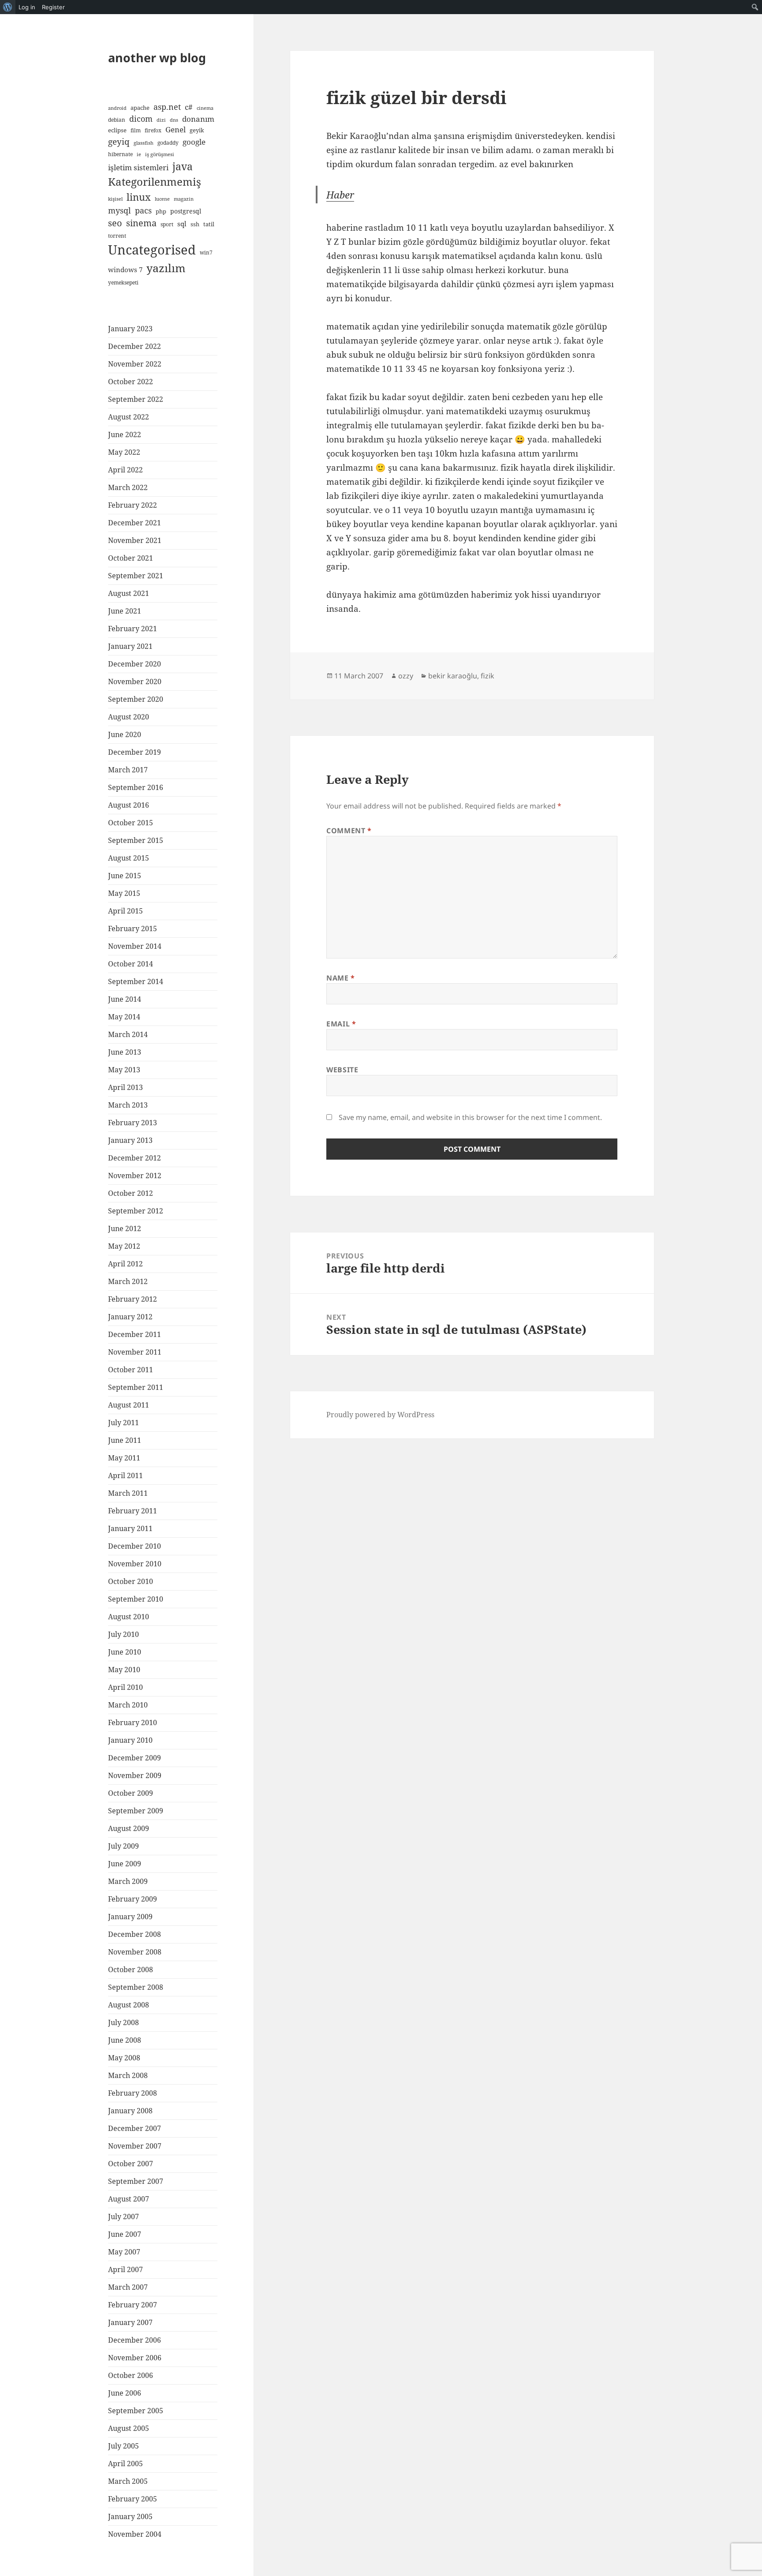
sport (167, 224)
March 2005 (128, 2481)
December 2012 (134, 1158)
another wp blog (157, 58)
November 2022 (135, 364)
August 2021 (129, 593)
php (161, 211)
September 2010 (136, 1599)
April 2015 (125, 911)
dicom (141, 119)
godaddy (168, 142)
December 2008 (134, 1934)
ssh (195, 224)
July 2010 (123, 1634)
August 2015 (129, 858)
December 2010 (134, 1546)
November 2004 (135, 2534)
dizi (161, 120)
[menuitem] (8, 7)
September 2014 (136, 981)
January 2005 (130, 2516)
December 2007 (134, 2128)
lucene (162, 199)
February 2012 (133, 1299)
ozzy (406, 676)
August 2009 (129, 1828)
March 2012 (128, 1281)
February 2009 (133, 1899)
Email (341, 1024)
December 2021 (134, 523)
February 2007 (133, 2305)
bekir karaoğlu (453, 676)
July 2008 (123, 2022)
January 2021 (130, 646)
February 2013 (133, 1123)
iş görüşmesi (160, 154)
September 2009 (136, 1811)
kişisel (115, 199)
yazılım (166, 268)
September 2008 (136, 1987)
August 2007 (129, 2199)
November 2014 (135, 946)
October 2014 (131, 964)
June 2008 (125, 2040)
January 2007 (130, 2322)
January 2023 (130, 329)
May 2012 (124, 1246)
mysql (120, 210)
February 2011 (133, 1511)
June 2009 (125, 1864)
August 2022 (129, 417)
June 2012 (125, 1228)
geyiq (119, 142)
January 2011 (130, 1528)
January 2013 (130, 1140)
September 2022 (136, 399)
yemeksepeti (123, 282)
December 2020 (134, 664)
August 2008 (129, 2005)
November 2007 (135, 2146)
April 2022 (125, 470)
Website (342, 1070)
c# (189, 107)
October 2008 (131, 1969)
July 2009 (123, 1846)
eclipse (117, 130)
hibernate (120, 154)
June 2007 (125, 2234)
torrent (117, 236)
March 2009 (128, 1881)
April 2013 (125, 1087)
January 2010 (130, 1740)
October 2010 (131, 1581)
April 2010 (125, 1687)
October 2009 (131, 1793)
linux (139, 197)
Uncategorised (152, 250)
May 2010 (124, 1670)
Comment (349, 831)
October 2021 (131, 558)
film (136, 130)
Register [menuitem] (53, 7)
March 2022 (128, 487)
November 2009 (135, 1775)
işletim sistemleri (138, 167)
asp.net (167, 107)
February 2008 (133, 2093)
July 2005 (123, 2446)
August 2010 (129, 1617)
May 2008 (124, 2058)
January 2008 (130, 2111)
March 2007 (128, 2287)
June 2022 (125, 434)
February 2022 (133, 505)
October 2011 (131, 1370)
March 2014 (128, 1034)
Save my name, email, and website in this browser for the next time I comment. (470, 1117)
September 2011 (136, 1387)
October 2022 (131, 382)
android (117, 108)
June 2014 (125, 999)
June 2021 (125, 611)
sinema (141, 223)
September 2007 (136, 2181)
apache (140, 108)
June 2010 (125, 1652)
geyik (197, 130)
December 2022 (134, 346)
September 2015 (136, 840)
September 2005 (136, 2411)
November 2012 (135, 1176)
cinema (205, 108)
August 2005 (129, 2428)
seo (115, 223)
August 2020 (129, 717)
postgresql (186, 211)
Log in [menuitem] (27, 7)
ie (139, 154)
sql (182, 224)
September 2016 (136, 787)
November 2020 (135, 681)
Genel (176, 129)
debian (117, 120)
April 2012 (125, 1264)
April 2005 (125, 2464)
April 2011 (125, 1475)
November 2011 (135, 1352)
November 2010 (135, 1564)
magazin (184, 199)
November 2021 (135, 540)
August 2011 (129, 1405)
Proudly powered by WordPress (380, 1415)
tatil (209, 224)
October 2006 (131, 2375)
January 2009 (130, 1917)
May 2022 (124, 452)
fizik (487, 676)
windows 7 (125, 270)
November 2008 (135, 1952)
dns (174, 120)
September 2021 (136, 576)
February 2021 (133, 629)
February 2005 (133, 2499)
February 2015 (133, 929)
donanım (198, 119)
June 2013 (125, 1052)
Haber (340, 195)
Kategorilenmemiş (155, 182)
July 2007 (123, 2217)
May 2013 (124, 1070)
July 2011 (123, 1423)
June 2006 (125, 2393)
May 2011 (124, 1458)
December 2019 (134, 752)
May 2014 (124, 1017)
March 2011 (128, 1493)
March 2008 (128, 2075)
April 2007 (125, 2269)
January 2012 (130, 1317)
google (194, 142)
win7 (206, 252)
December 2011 (134, 1334)
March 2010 (128, 1705)
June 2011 (125, 1440)
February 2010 (133, 1722)
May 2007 (124, 2252)
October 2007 (131, 2164)
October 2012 (131, 1193)
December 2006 (134, 2340)
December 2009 (134, 1758)
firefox (153, 130)
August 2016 (129, 805)
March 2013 (128, 1105)
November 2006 (135, 2358)
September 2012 (136, 1211)
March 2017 (128, 770)
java (183, 166)
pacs (143, 210)
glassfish (144, 143)
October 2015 (131, 823)
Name (341, 978)
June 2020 (125, 734)
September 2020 (136, 699)
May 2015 (124, 893)
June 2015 (125, 876)
